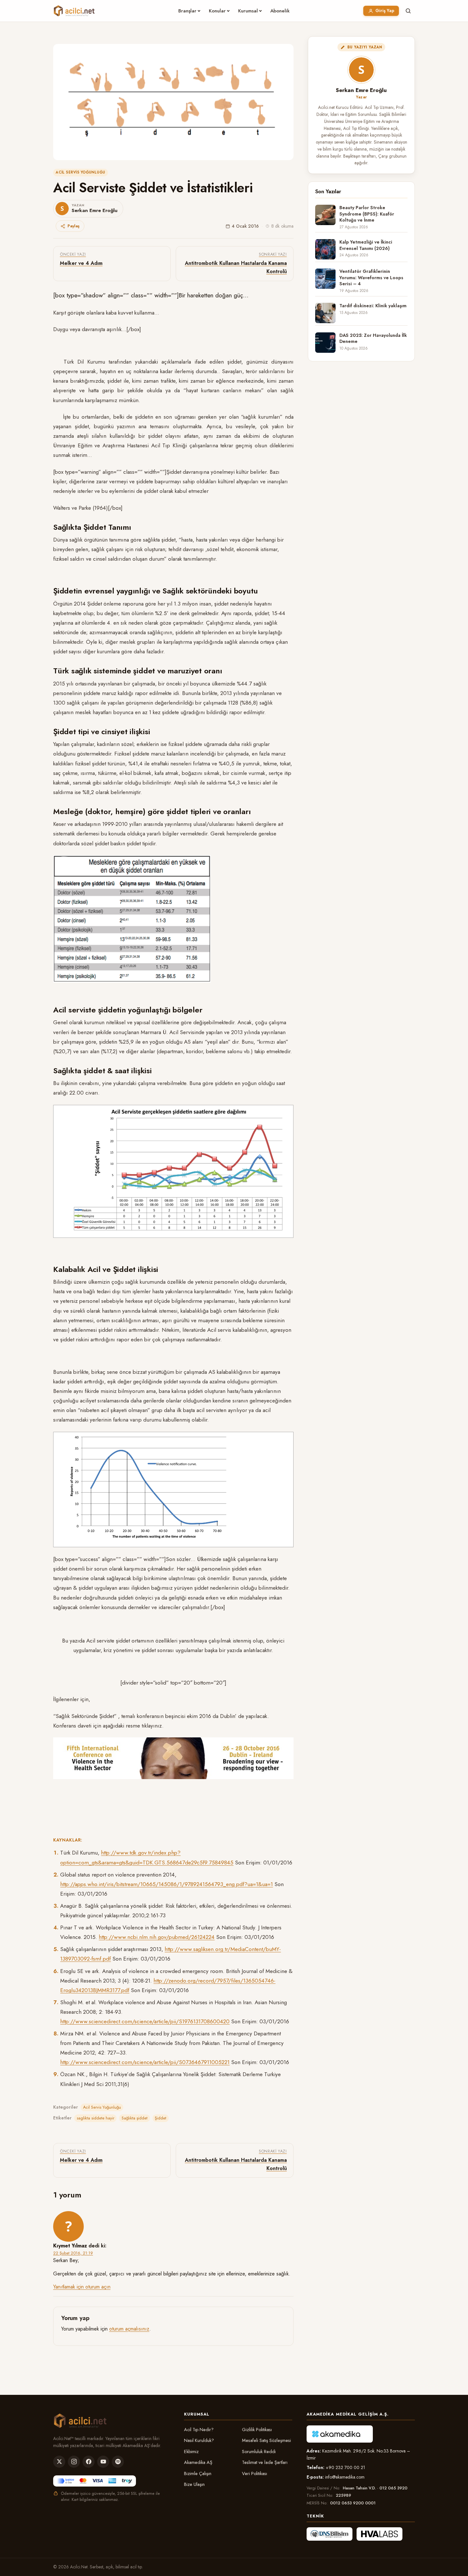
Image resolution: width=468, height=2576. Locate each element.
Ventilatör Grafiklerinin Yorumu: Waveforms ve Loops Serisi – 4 (371, 278)
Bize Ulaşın (194, 2484)
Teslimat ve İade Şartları (265, 2462)
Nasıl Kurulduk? (199, 2440)
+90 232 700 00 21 (345, 2467)
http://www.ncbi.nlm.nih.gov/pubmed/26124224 (157, 1937)
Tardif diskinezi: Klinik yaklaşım (373, 306)
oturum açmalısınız (129, 2329)
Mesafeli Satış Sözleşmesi (266, 2440)
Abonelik (280, 11)
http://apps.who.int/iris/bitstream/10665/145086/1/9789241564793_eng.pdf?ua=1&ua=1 (167, 1884)
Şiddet (160, 2118)
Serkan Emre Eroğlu (361, 90)
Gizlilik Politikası (257, 2430)
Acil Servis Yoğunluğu (81, 172)
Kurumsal (248, 11)
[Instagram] (74, 2462)
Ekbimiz (191, 2452)
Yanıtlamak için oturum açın (82, 2287)
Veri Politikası (255, 2473)
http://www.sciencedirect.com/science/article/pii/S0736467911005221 (145, 2062)
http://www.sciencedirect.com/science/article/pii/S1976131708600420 (145, 2021)
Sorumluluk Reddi (259, 2452)
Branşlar (187, 11)
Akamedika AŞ (198, 2462)
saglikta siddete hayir (96, 2118)
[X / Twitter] (59, 2462)
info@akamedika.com (345, 2477)
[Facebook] (89, 2462)
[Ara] (408, 11)
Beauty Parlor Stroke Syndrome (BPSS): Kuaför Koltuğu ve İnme (367, 214)
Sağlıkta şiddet (135, 2118)
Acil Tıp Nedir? (199, 2430)
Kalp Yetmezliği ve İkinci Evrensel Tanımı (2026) (366, 245)
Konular (217, 11)
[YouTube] (103, 2462)
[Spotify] (118, 2462)
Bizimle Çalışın (198, 2473)
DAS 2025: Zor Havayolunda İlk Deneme (373, 338)
